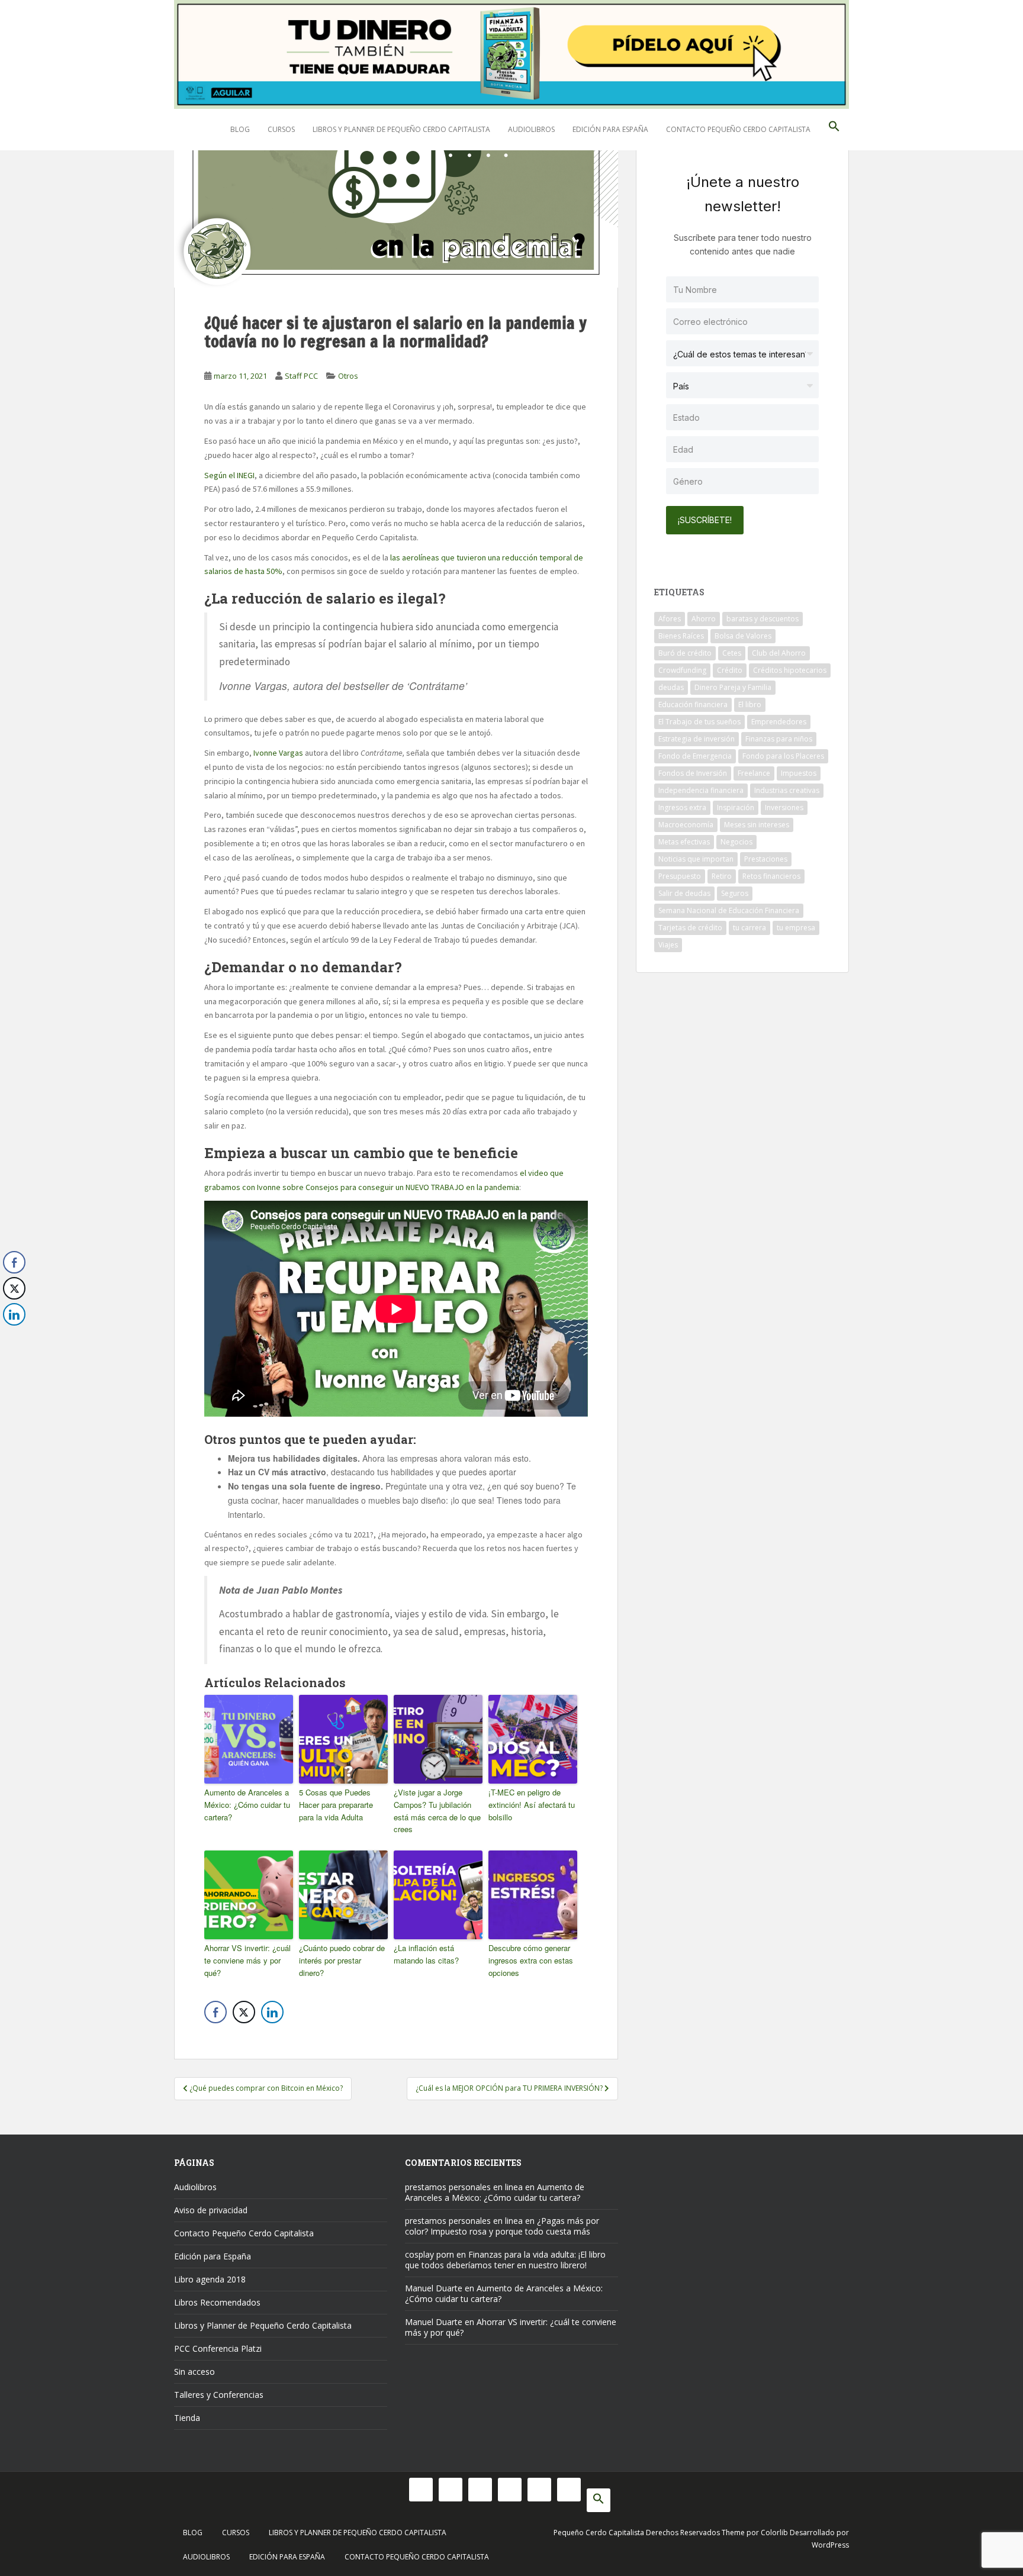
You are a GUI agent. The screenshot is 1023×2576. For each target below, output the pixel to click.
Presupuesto (680, 876)
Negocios (736, 842)
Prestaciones (766, 859)
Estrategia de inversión (697, 739)
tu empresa (796, 928)
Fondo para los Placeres (783, 756)
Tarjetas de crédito (690, 928)
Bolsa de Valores (743, 636)
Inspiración (736, 807)
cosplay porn (430, 2254)
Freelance (754, 773)
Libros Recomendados (217, 2302)
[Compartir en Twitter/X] (244, 2012)
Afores (670, 619)
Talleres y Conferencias (219, 2395)
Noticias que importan (696, 859)
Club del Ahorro (779, 653)
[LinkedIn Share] (272, 2012)
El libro (750, 705)
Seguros (735, 893)
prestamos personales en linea (464, 2187)
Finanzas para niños (779, 739)
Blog (240, 129)
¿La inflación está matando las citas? (426, 1954)
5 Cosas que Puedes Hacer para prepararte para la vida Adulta (336, 1805)
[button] (834, 130)
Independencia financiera (701, 790)
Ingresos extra (682, 807)
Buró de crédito (685, 653)
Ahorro (704, 619)
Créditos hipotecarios (790, 670)
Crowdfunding (682, 670)
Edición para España (610, 129)
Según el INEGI (229, 475)
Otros (348, 376)
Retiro (722, 876)
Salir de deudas (684, 893)
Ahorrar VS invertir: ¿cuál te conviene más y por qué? (247, 1960)
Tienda (187, 2418)
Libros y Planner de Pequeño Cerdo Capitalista (401, 129)
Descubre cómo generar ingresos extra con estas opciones (531, 1960)
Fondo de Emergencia (695, 756)
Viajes (668, 945)
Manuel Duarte (434, 2288)
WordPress (830, 2545)
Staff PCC (301, 376)
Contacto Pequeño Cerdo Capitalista (738, 129)
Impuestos (799, 773)
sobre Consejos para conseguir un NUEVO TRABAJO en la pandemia (401, 1187)
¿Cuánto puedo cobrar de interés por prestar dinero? (342, 1960)
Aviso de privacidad (211, 2210)
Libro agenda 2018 (210, 2279)
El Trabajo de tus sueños (699, 722)
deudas (671, 687)
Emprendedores (779, 722)
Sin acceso (194, 2372)
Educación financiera (693, 705)
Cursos (281, 129)
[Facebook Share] (215, 2012)
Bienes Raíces (681, 636)
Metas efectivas (684, 842)
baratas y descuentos (763, 619)
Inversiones (784, 807)
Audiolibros (531, 129)
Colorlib (774, 2533)
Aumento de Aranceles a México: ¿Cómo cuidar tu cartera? (247, 1805)
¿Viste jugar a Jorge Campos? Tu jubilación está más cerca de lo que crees (437, 1811)
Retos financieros (771, 876)
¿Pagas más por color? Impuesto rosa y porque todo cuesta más (502, 2226)
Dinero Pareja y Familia (733, 687)
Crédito (730, 670)
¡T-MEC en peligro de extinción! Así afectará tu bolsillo (532, 1805)
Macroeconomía (686, 825)
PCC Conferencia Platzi (218, 2348)
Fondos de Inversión (693, 773)
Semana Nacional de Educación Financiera (729, 910)
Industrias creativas (787, 790)
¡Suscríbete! (705, 520)
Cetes (732, 653)
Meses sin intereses (757, 825)
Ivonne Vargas (278, 753)
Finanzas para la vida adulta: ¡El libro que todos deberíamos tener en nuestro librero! (505, 2260)
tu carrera (749, 928)
